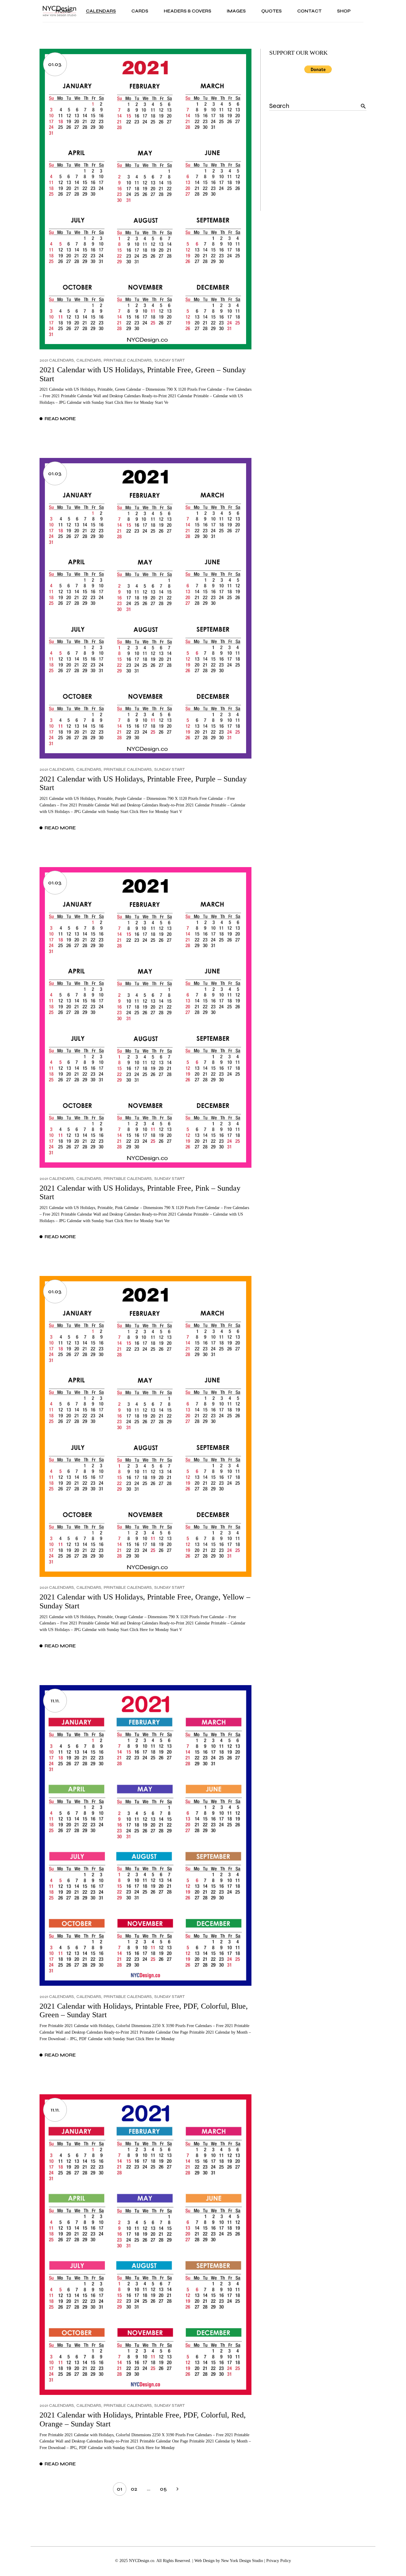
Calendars (89, 360)
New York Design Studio (242, 2561)
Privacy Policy (279, 2561)
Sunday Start (170, 360)
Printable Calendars (128, 360)
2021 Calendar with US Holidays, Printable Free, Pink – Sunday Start (140, 1193)
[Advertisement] (318, 174)
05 (163, 2489)
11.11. (55, 1701)
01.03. (55, 64)
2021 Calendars (57, 360)
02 (134, 2489)
